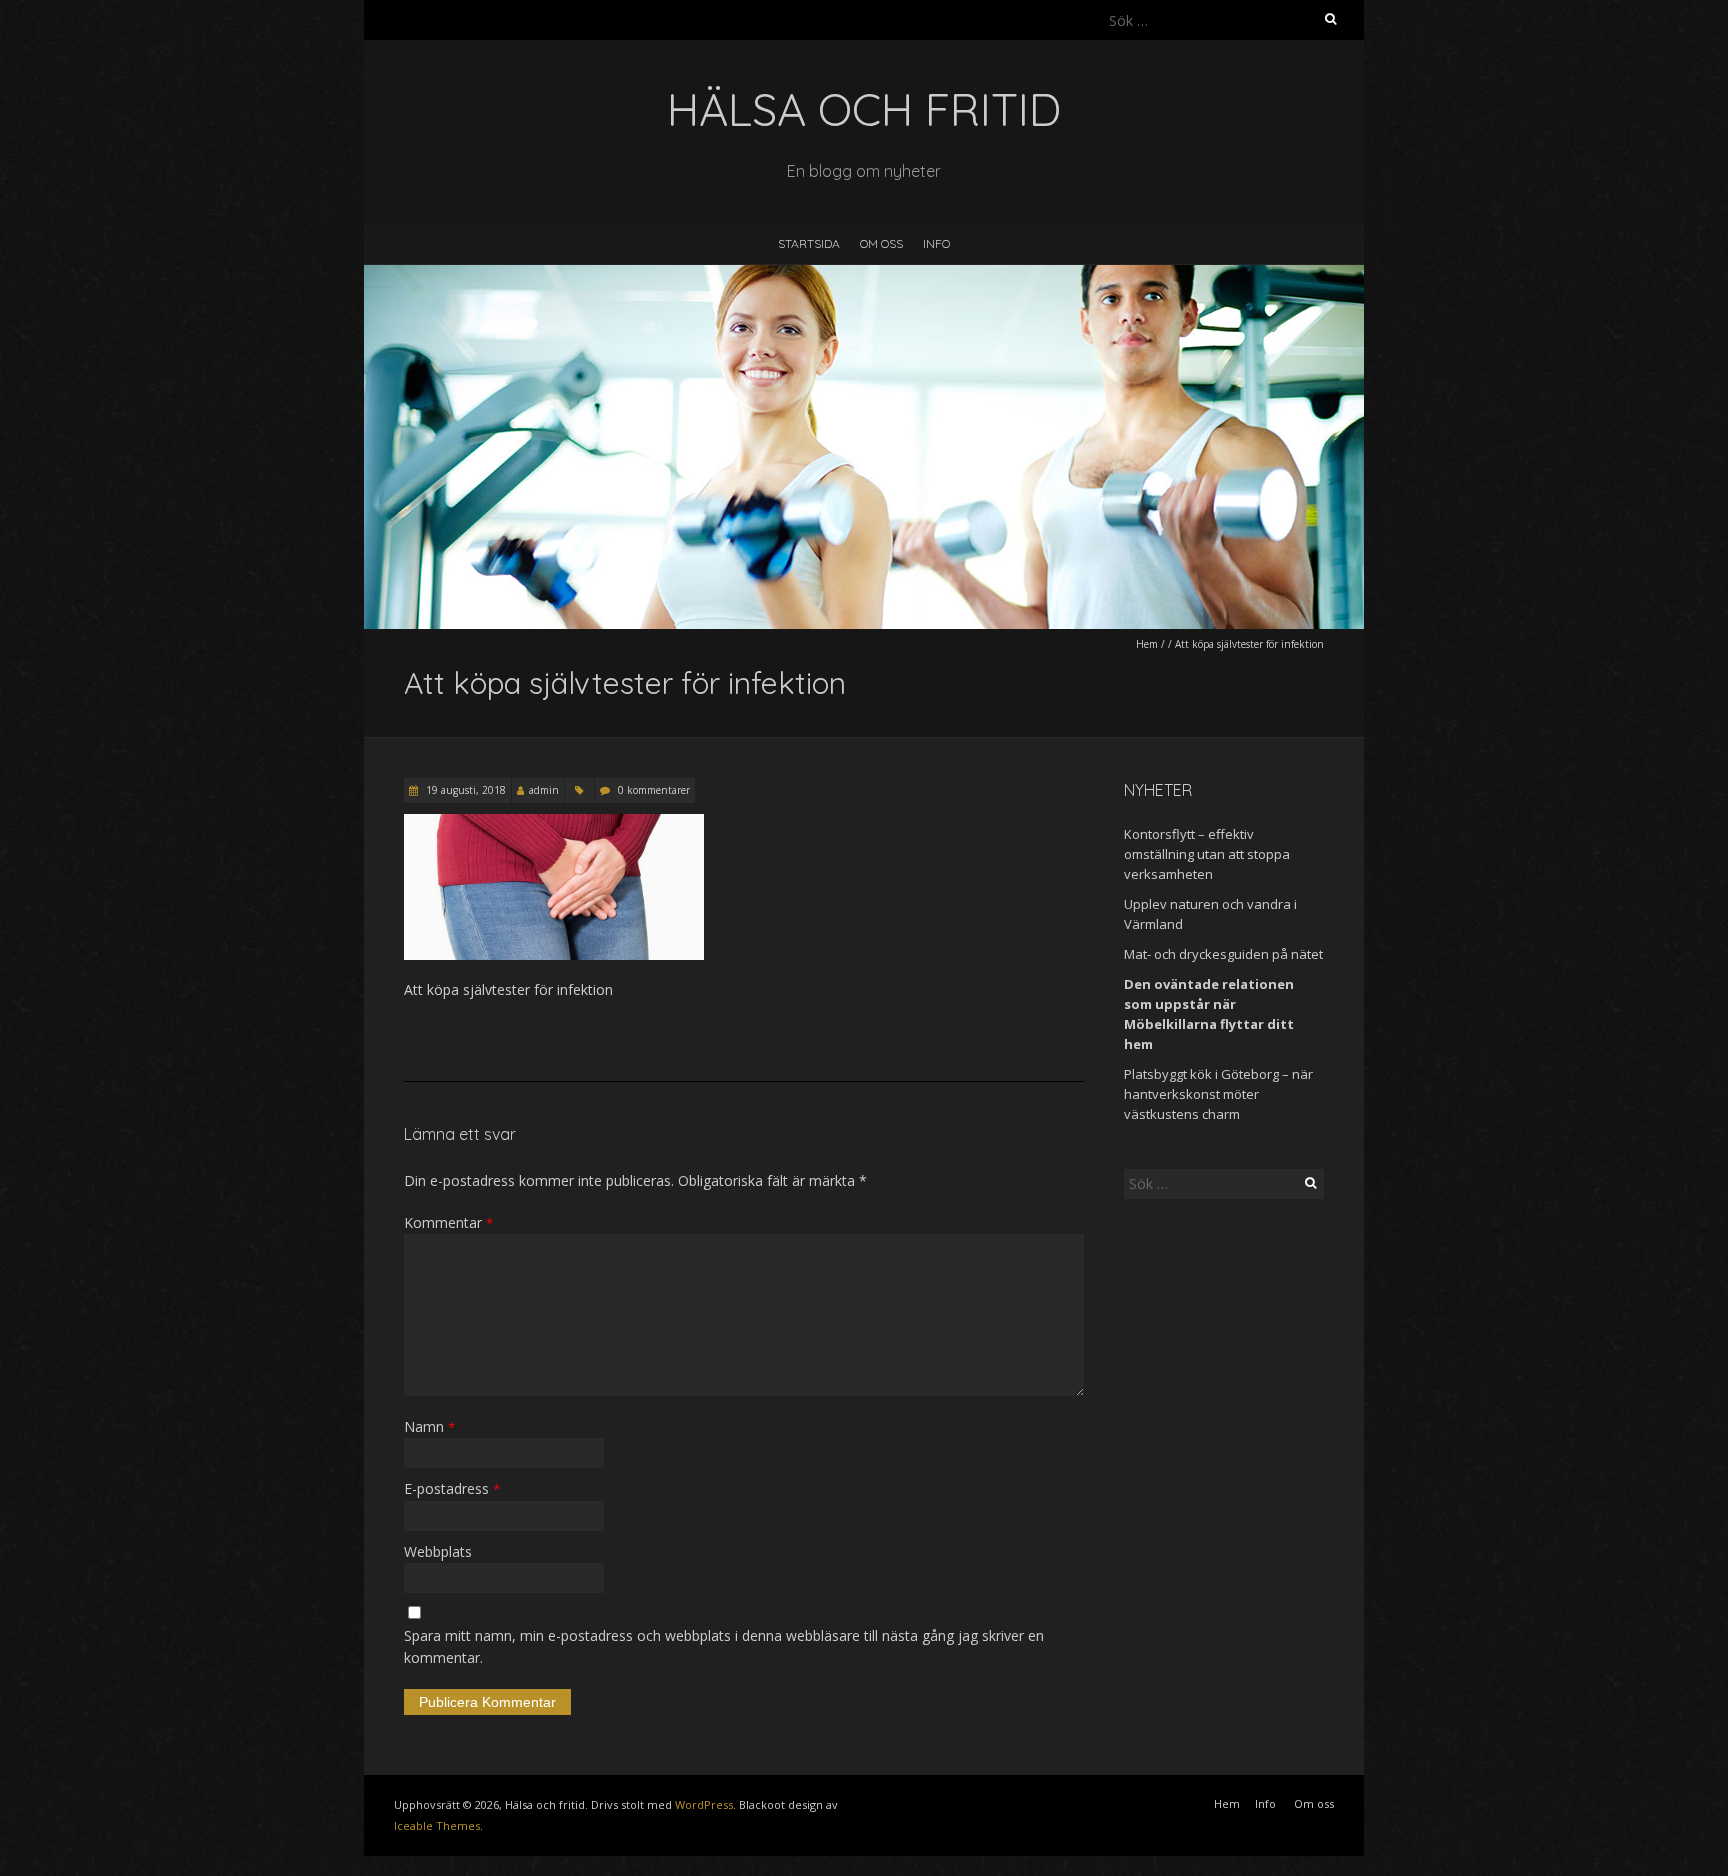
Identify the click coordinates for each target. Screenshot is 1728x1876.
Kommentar (448, 1222)
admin (544, 790)
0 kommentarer (654, 790)
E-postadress (452, 1488)
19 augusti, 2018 (464, 790)
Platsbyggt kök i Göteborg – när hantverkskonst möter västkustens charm (1218, 1094)
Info (936, 243)
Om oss (881, 243)
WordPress (704, 1804)
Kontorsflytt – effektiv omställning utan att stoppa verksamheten (1207, 854)
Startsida (809, 243)
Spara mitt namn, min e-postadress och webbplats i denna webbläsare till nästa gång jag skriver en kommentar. (724, 1646)
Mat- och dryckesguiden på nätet (1223, 954)
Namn (429, 1426)
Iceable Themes (437, 1825)
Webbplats (438, 1551)
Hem (1147, 644)
